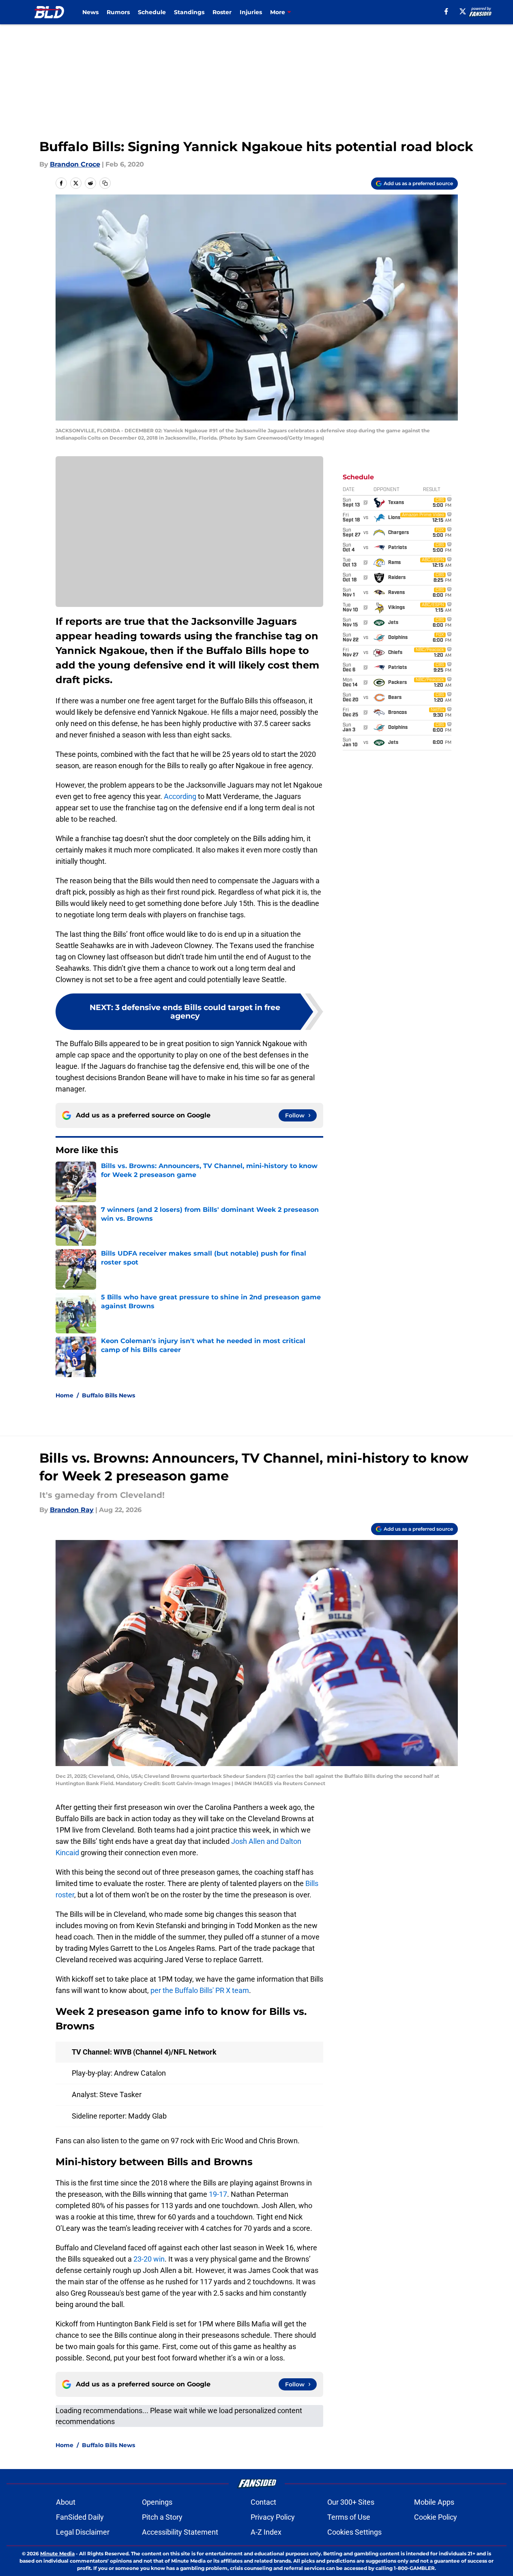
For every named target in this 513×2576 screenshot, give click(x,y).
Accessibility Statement (180, 2532)
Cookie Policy (436, 2517)
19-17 (218, 2194)
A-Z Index (266, 2532)
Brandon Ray (72, 1510)
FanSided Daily (80, 2517)
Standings (189, 12)
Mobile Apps (434, 2502)
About (66, 2502)
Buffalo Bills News (108, 1395)
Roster (222, 12)
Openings (157, 2502)
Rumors (118, 12)
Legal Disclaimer (83, 2532)
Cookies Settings (354, 2532)
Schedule (152, 12)
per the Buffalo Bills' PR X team (200, 1990)
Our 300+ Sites (351, 2502)
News (90, 12)
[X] (463, 11)
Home (64, 1395)
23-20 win (149, 2259)
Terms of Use (349, 2517)
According (180, 796)
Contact (263, 2502)
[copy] (105, 183)
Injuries (251, 12)
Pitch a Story (162, 2517)
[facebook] (446, 11)
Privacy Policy (273, 2517)
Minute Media (57, 2554)
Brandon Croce (75, 164)
